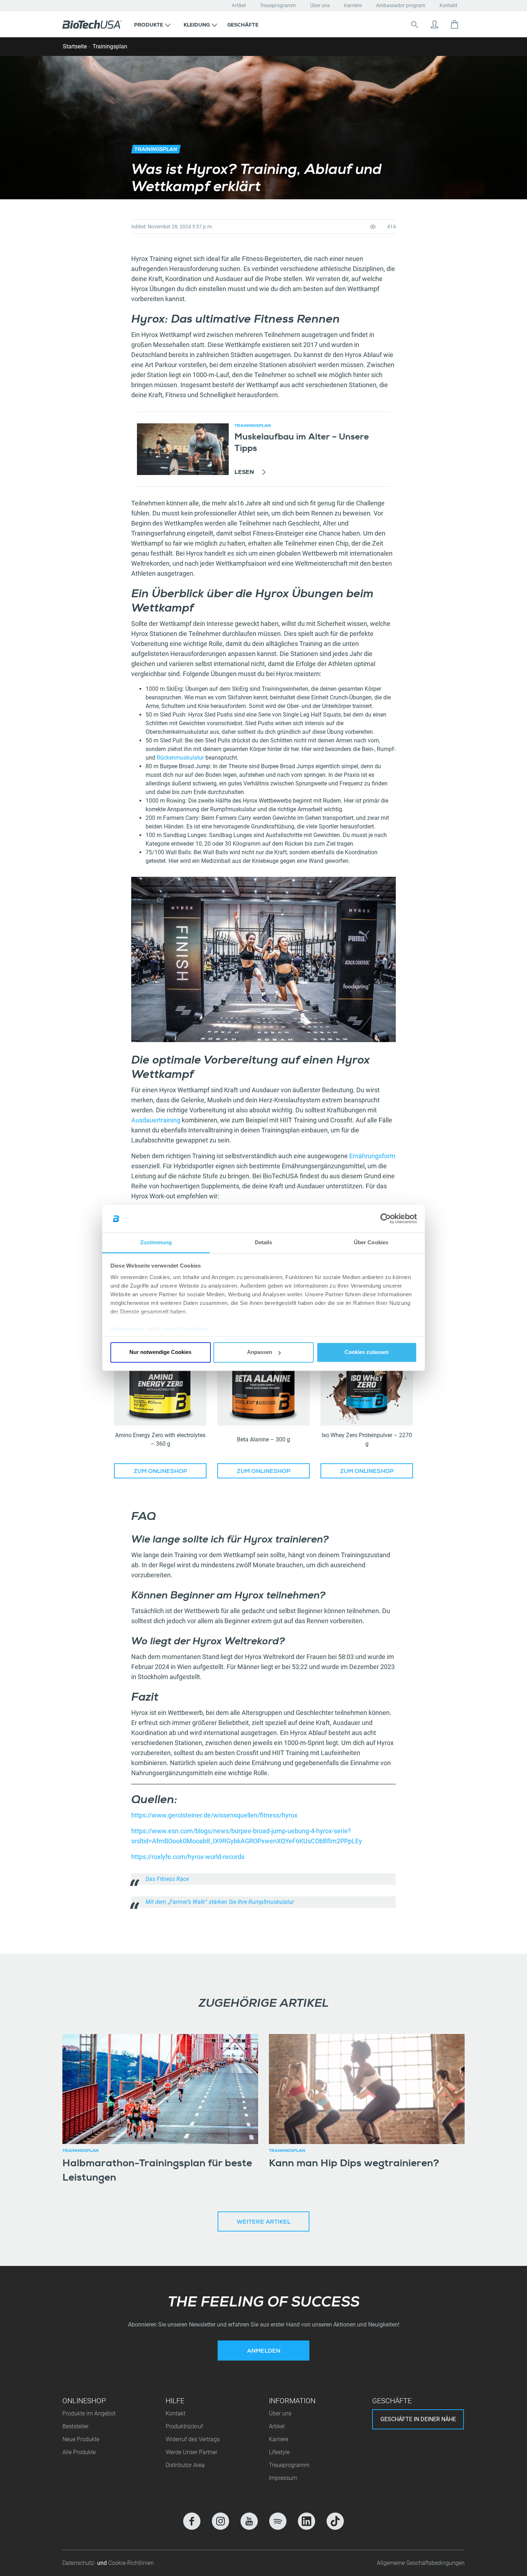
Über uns (320, 5)
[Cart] (455, 24)
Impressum (283, 2478)
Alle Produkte (79, 2452)
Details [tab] (264, 1242)
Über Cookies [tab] (371, 1242)
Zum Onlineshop (160, 1472)
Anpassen (260, 1352)
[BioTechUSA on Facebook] (192, 2521)
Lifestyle (279, 2452)
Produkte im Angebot (89, 2413)
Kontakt (448, 5)
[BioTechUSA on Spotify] (278, 2521)
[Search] (414, 24)
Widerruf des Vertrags (193, 2439)
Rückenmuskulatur (181, 758)
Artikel (239, 5)
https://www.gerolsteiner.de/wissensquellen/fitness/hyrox (214, 1815)
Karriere (353, 5)
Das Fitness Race (167, 1879)
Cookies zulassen (367, 1352)
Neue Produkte (81, 2439)
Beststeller (75, 2426)
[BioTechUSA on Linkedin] (307, 2521)
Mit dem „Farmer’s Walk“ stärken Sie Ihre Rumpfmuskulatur (220, 1902)
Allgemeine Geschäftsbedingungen (421, 2563)
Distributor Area (185, 2465)
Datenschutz (127, 1329)
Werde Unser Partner (191, 2452)
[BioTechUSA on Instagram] (220, 2521)
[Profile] (435, 24)
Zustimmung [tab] (156, 1242)
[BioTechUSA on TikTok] (335, 2521)
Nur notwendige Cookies (160, 1352)
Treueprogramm (278, 5)
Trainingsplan (110, 46)
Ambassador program (401, 5)
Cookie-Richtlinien (183, 1329)
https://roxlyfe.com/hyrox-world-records (188, 1857)
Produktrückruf (184, 2426)
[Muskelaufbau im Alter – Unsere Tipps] (183, 449)
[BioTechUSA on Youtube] (249, 2521)
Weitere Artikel (263, 2223)
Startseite (75, 46)
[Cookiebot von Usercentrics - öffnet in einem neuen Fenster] (386, 1219)
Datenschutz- (80, 2563)
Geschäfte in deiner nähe (418, 2419)
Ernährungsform (372, 1156)
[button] (152, 24)
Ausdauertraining (156, 1120)
